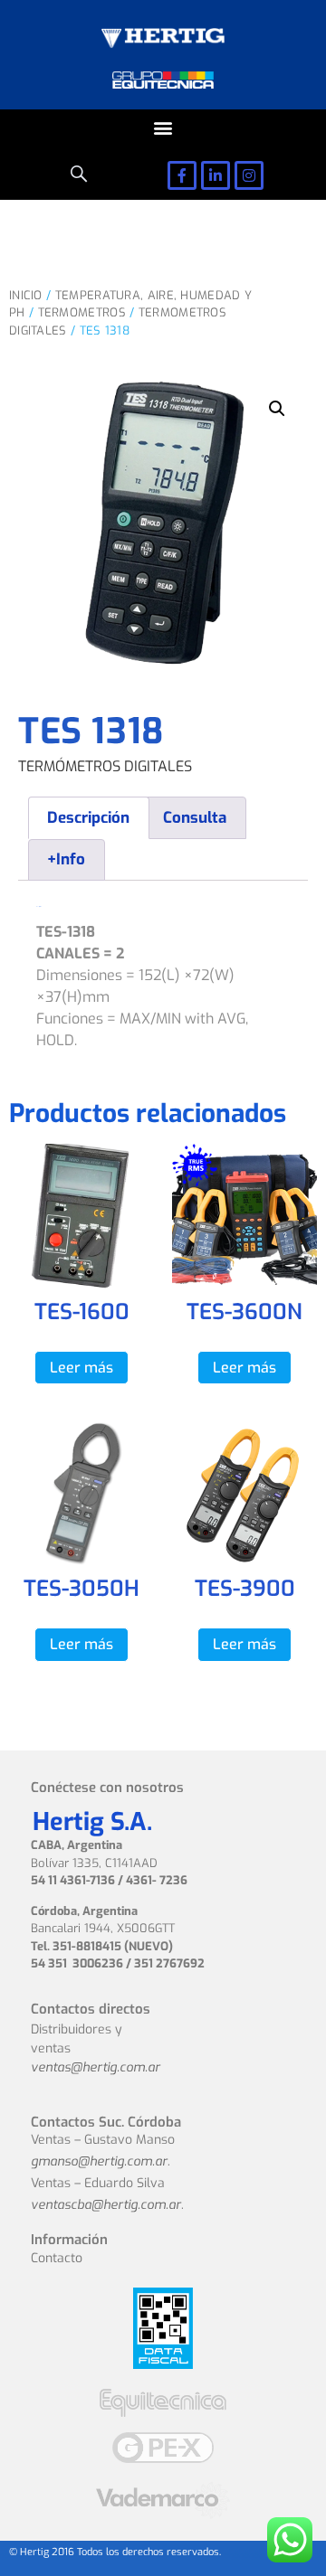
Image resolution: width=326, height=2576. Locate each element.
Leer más (81, 1368)
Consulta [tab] (195, 818)
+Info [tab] (66, 859)
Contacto (57, 2258)
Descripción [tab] (88, 818)
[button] (163, 128)
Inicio (26, 295)
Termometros (82, 312)
